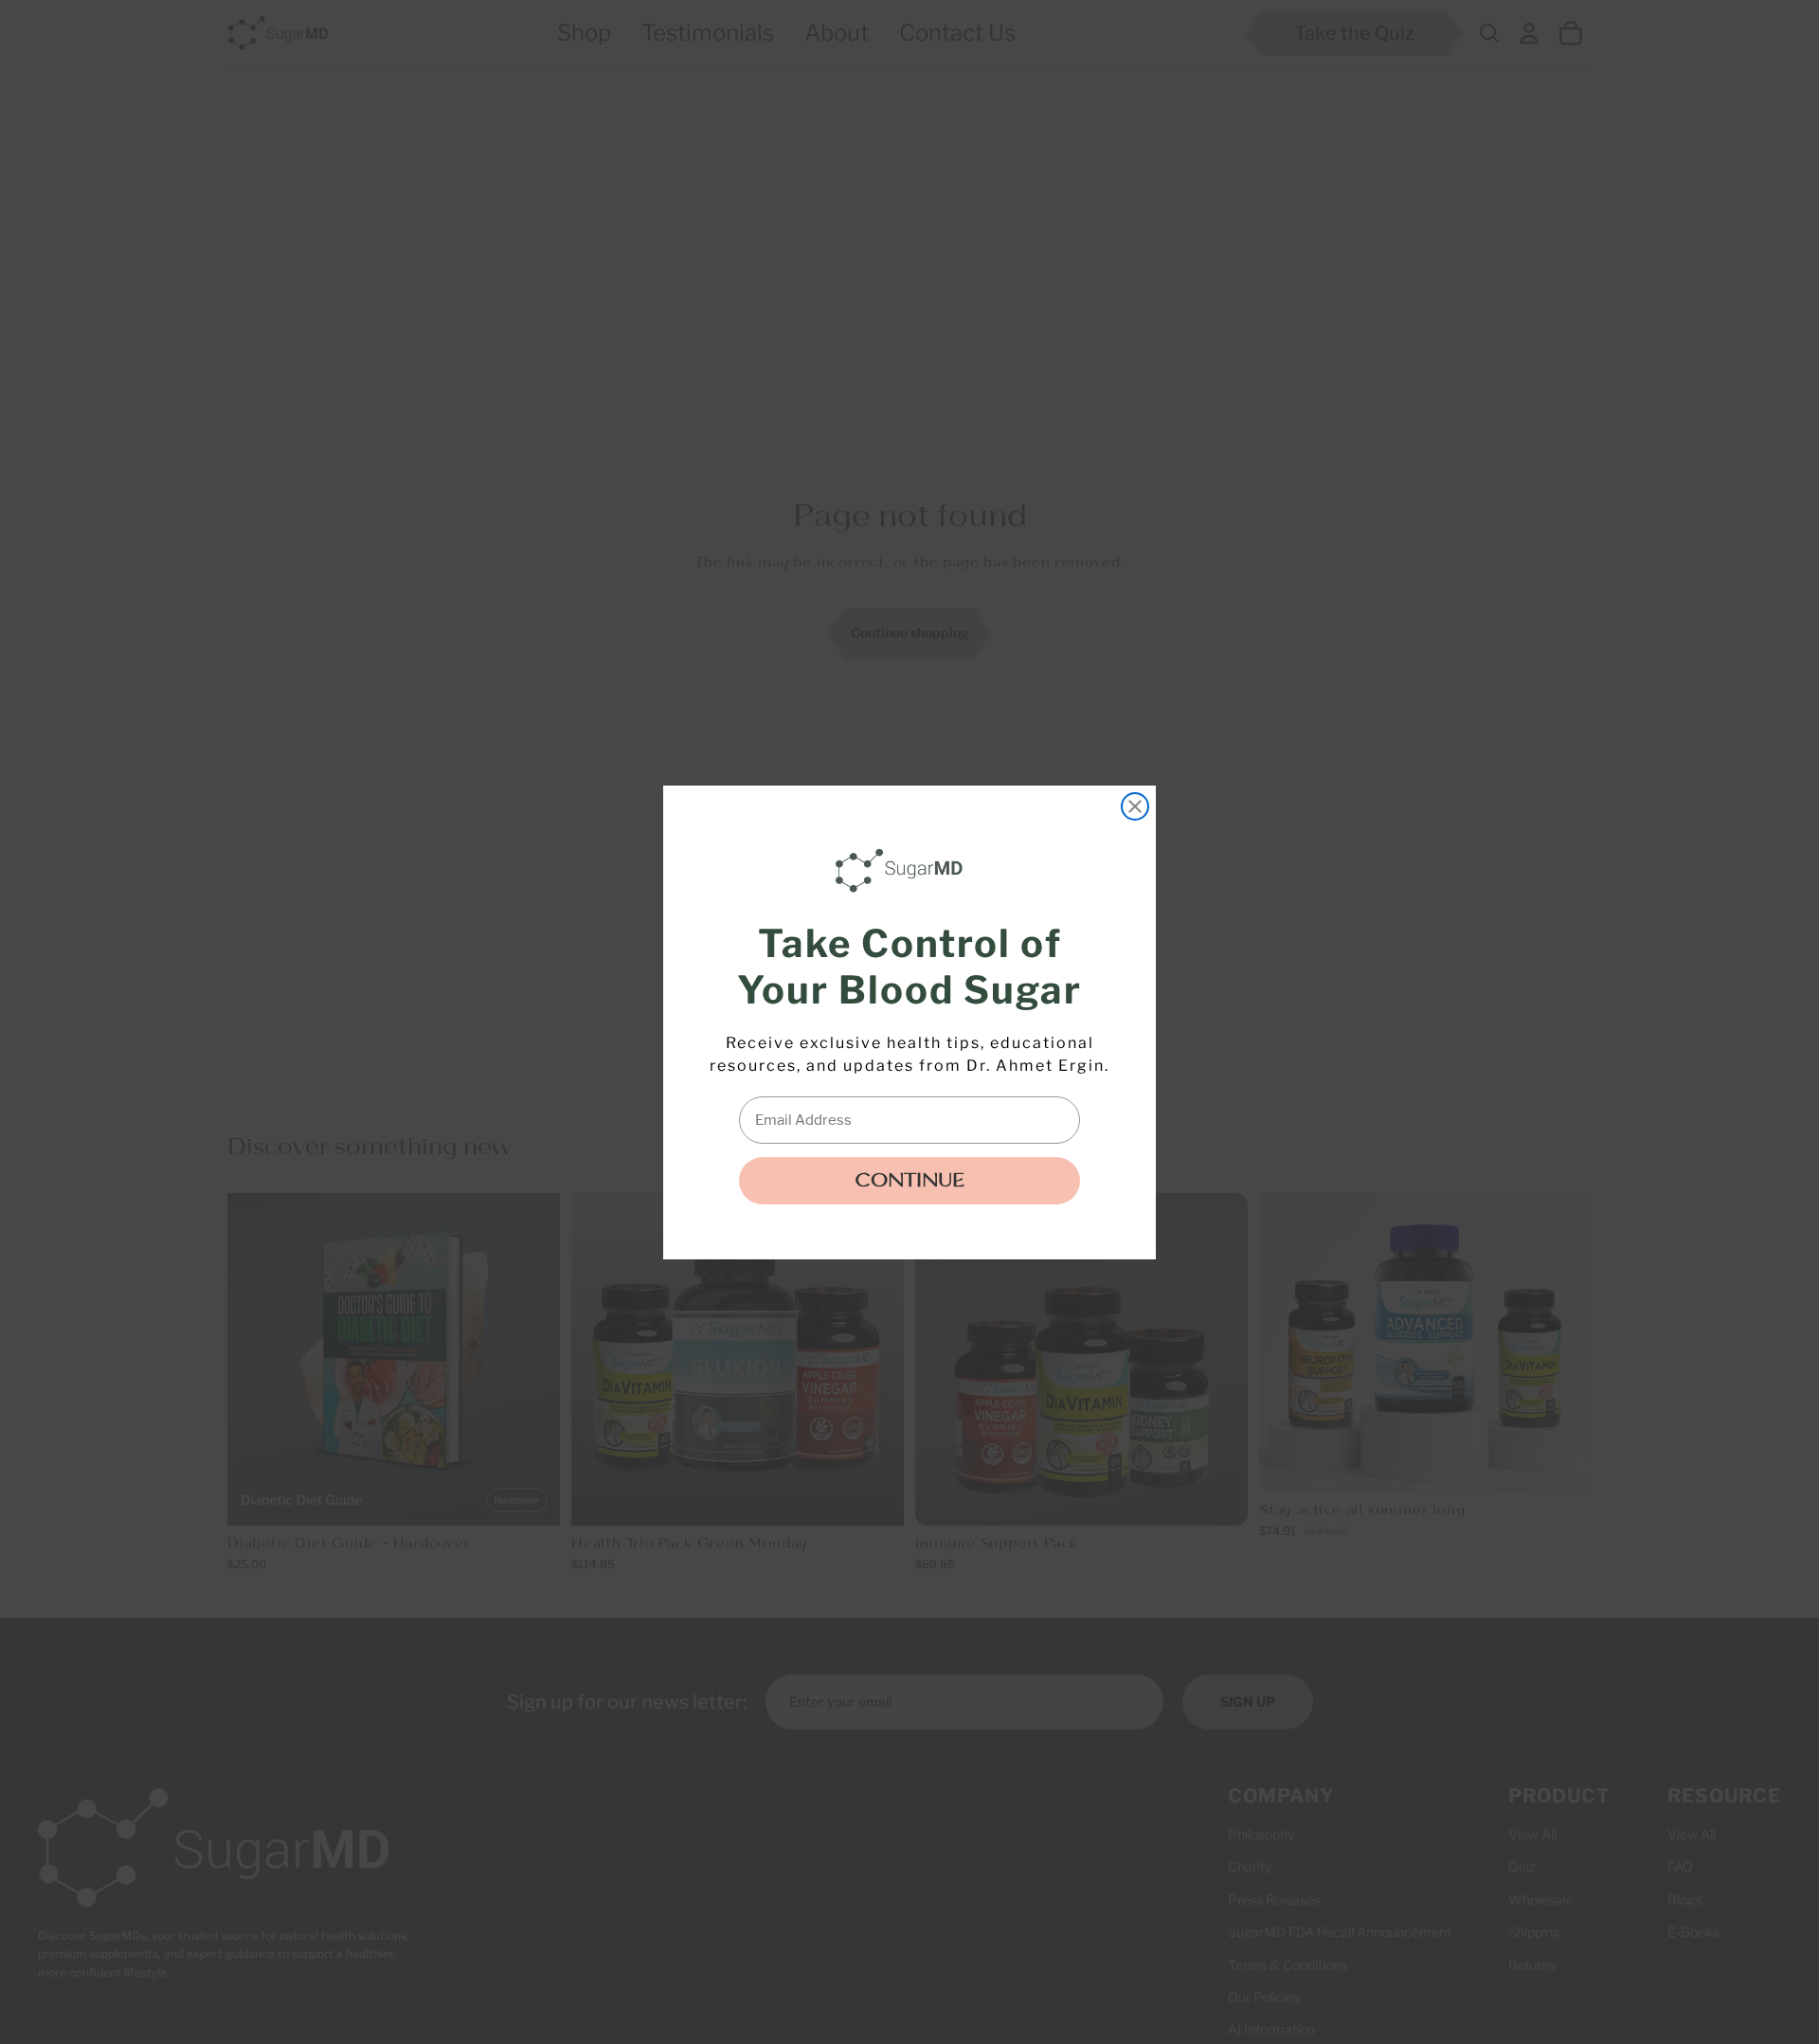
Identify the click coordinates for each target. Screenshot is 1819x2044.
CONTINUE (909, 1181)
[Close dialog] (1135, 806)
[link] (904, 871)
